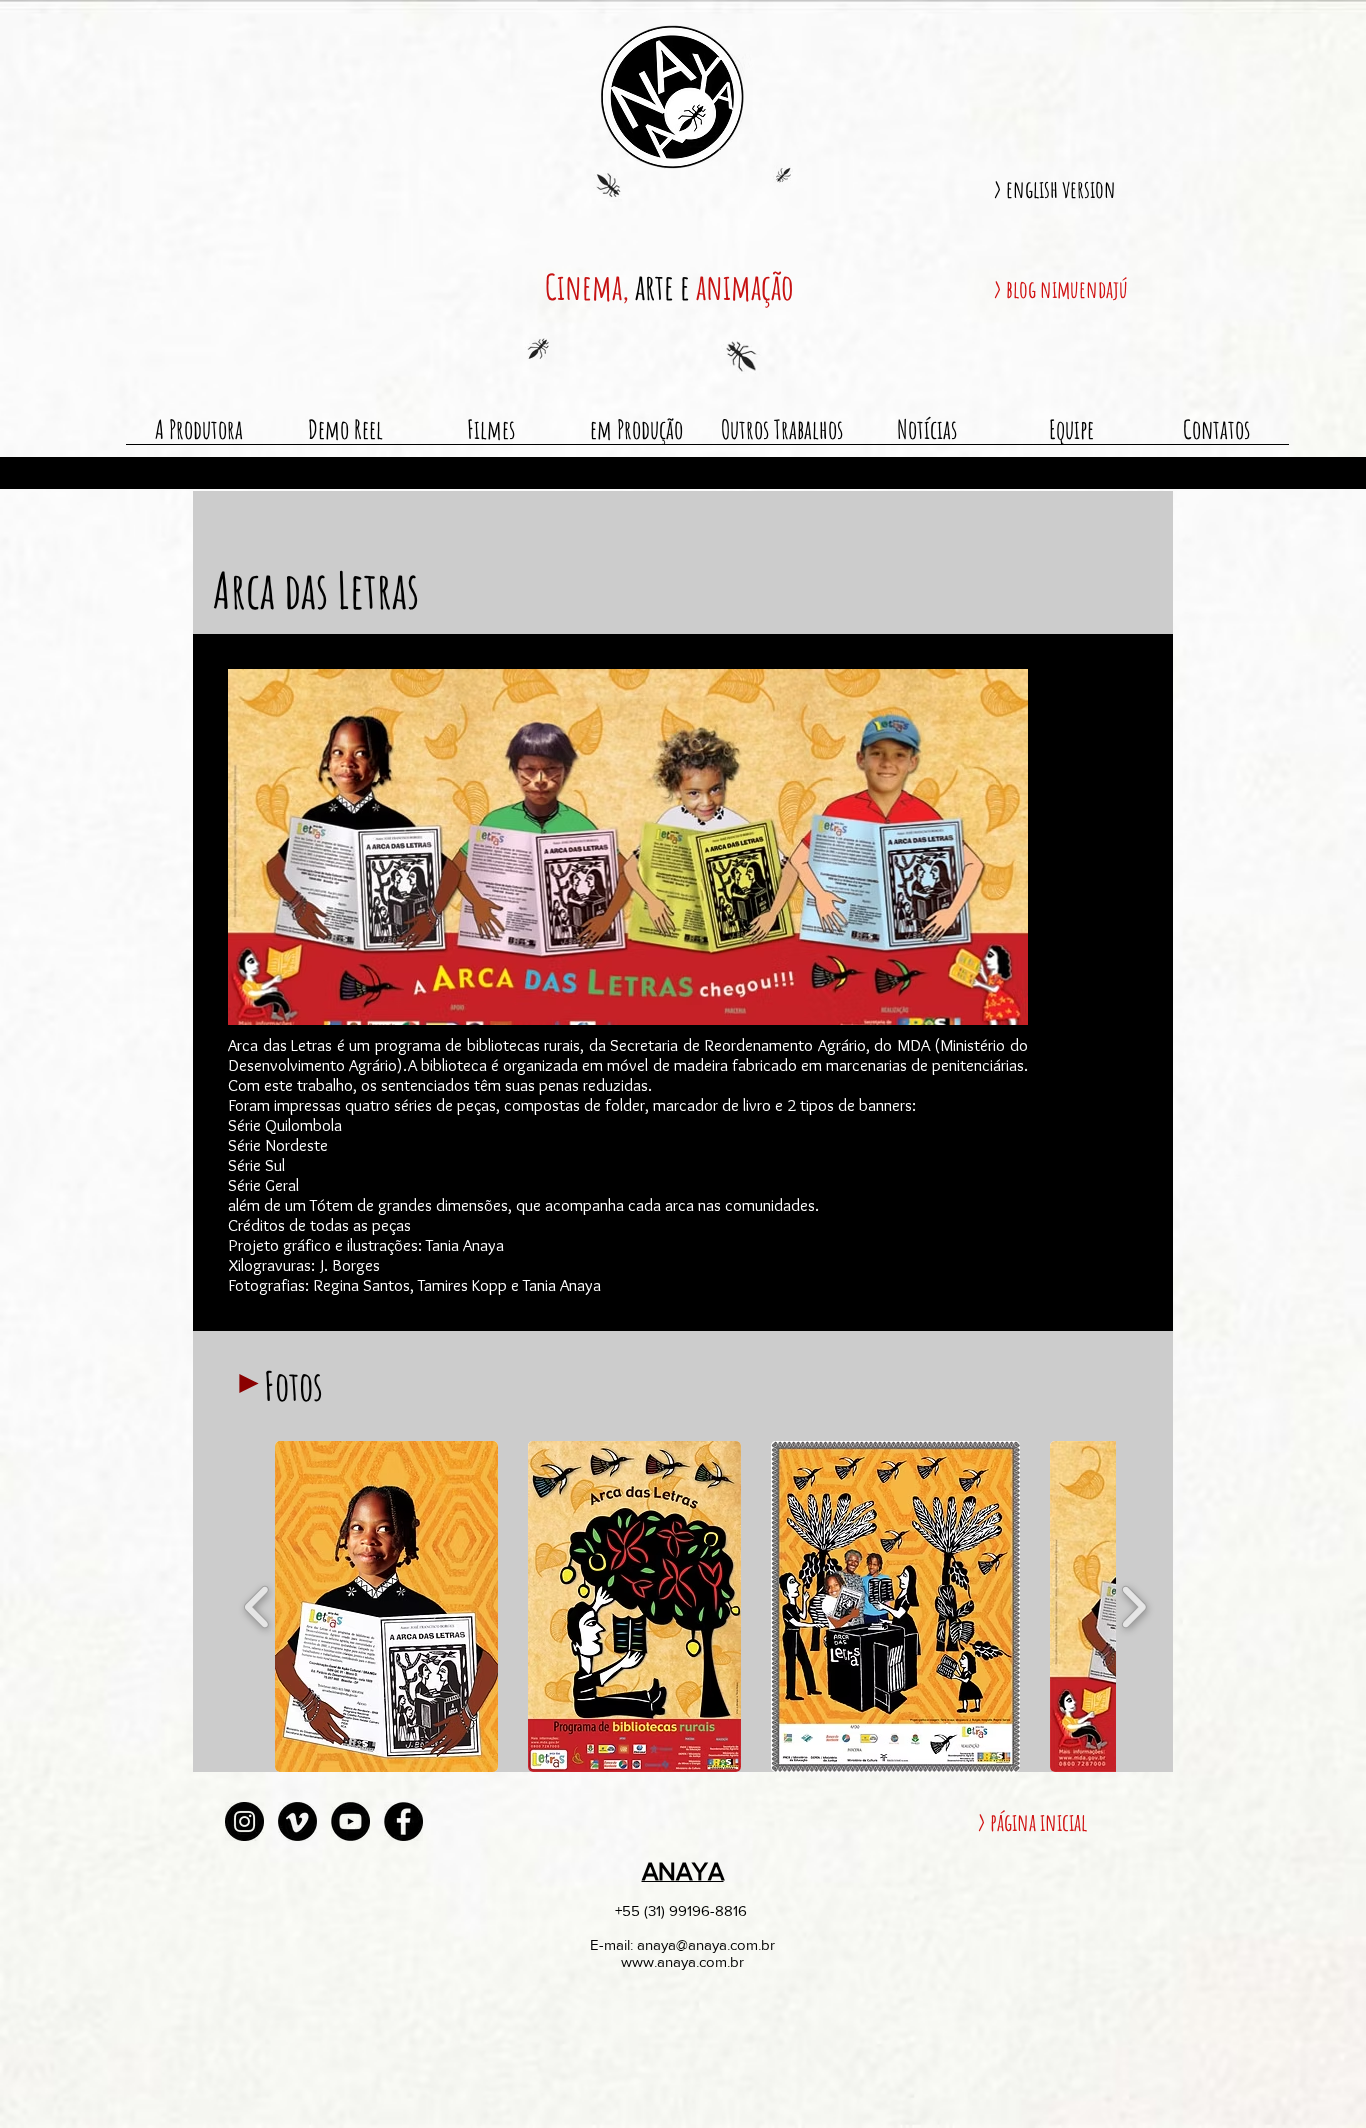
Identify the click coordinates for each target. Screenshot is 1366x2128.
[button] (386, 1606)
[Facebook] (403, 1821)
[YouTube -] (350, 1821)
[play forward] (1133, 1606)
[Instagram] (244, 1821)
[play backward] (257, 1606)
